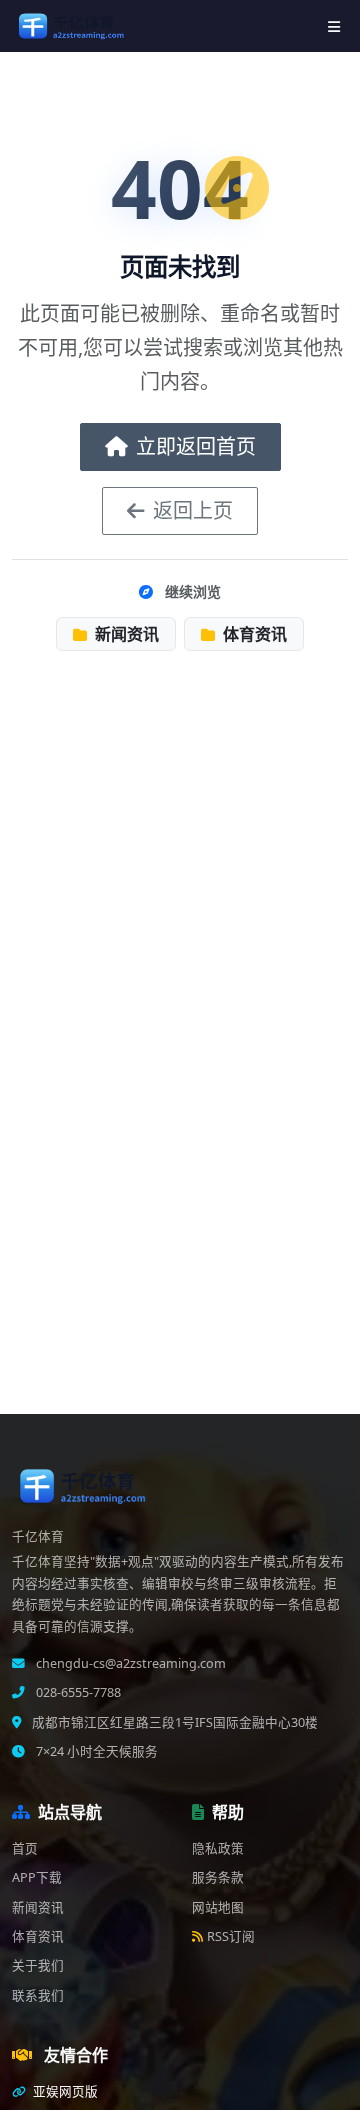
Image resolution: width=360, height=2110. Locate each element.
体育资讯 (253, 634)
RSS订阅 (231, 1936)
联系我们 (38, 1995)
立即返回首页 (196, 446)
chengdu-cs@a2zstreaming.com (129, 1663)
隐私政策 (218, 1848)
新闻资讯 (125, 634)
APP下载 (37, 1877)
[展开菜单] (334, 26)
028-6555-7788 (77, 1692)
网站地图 (218, 1907)
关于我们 (38, 1965)
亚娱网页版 (64, 2091)
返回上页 (193, 510)
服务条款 (218, 1877)
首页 (25, 1848)
